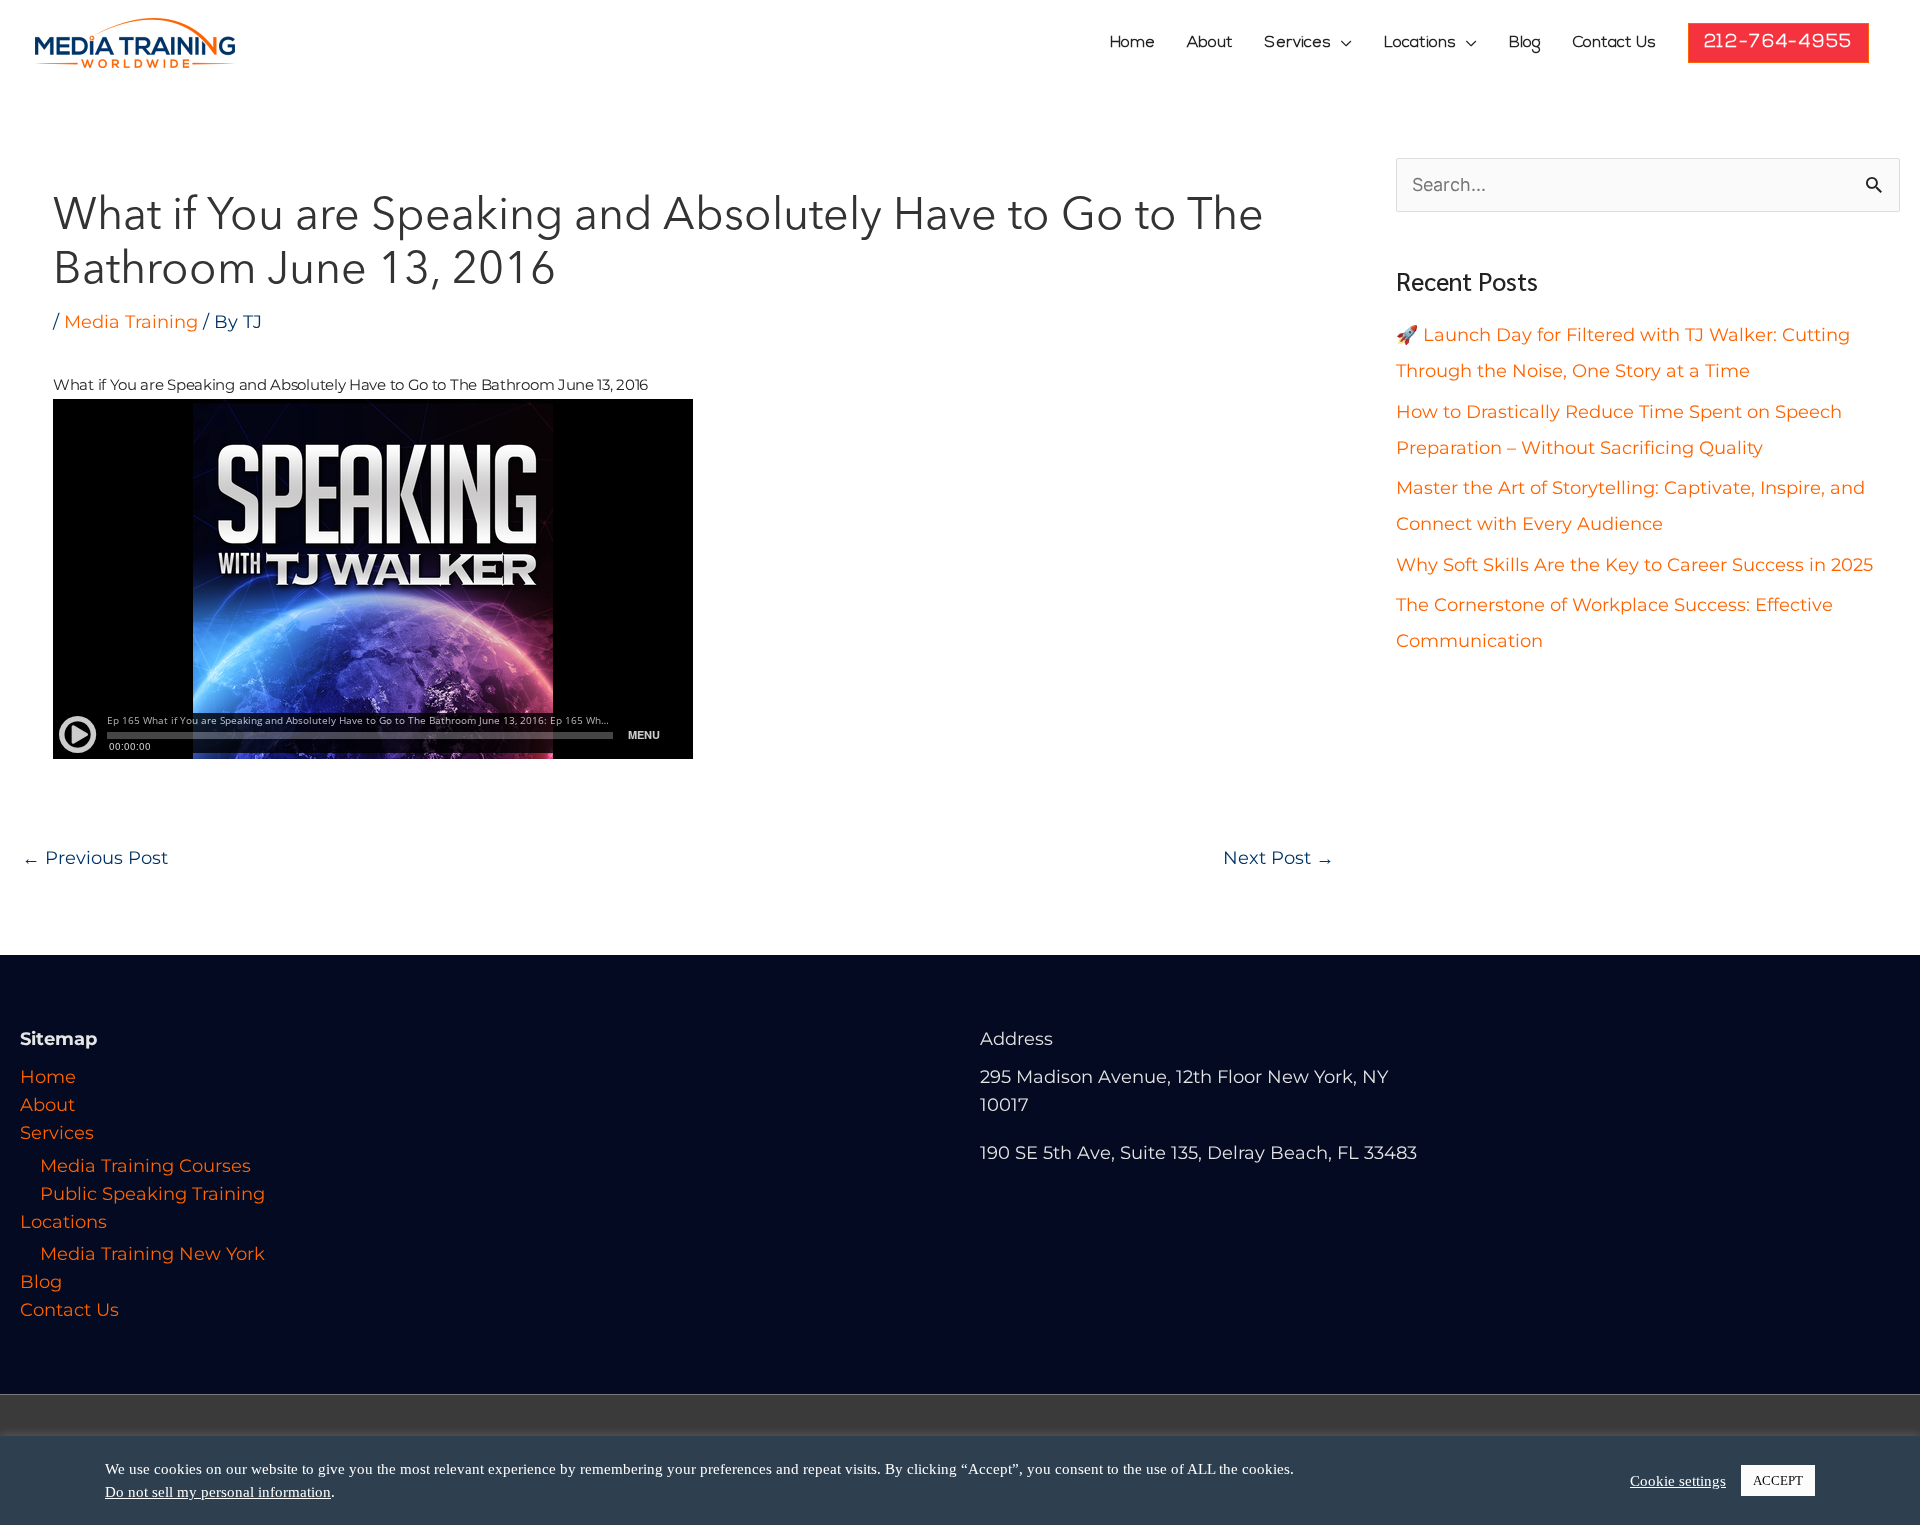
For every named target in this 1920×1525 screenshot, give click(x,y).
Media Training (131, 322)
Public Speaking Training (152, 1194)
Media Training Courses (145, 1166)
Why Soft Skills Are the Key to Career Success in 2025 (1634, 565)
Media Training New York (152, 1254)
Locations (1420, 43)
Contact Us (1614, 43)
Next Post (1278, 858)
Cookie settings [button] (1678, 1481)
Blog (1525, 43)
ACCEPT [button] (1778, 1480)
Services (1298, 43)
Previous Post (95, 858)
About (1210, 43)
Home (1132, 43)
